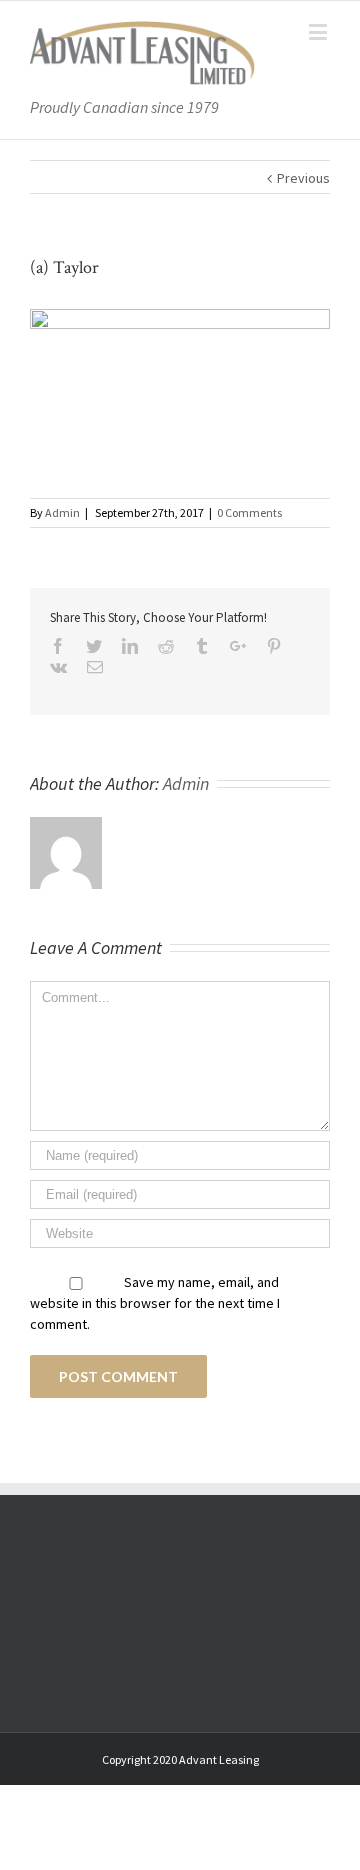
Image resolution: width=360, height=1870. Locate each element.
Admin (62, 512)
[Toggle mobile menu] (319, 31)
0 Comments (249, 512)
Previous (303, 178)
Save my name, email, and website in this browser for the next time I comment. (155, 1303)
